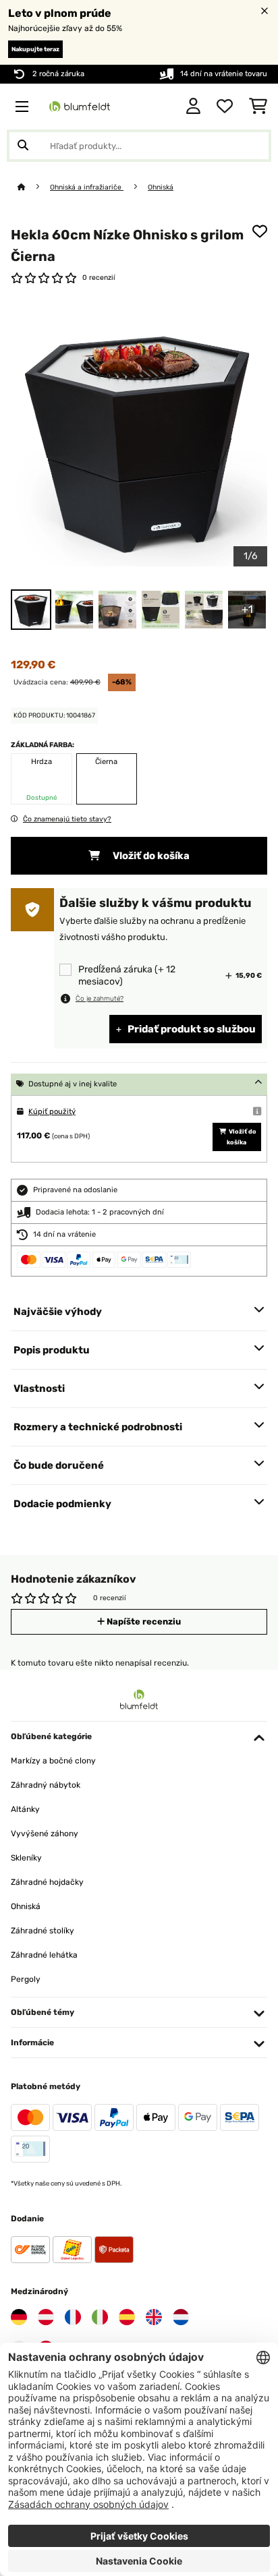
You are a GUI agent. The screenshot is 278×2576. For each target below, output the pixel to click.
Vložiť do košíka (150, 856)
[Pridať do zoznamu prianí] (260, 231)
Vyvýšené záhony (45, 1834)
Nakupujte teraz (35, 49)
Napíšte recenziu (143, 1621)
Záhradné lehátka (44, 1955)
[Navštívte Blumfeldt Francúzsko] (73, 2317)
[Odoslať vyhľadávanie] (23, 146)
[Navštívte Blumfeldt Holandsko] (181, 2317)
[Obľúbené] (225, 107)
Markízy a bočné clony (53, 1761)
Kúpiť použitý (52, 1112)
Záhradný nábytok (46, 1785)
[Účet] (193, 107)
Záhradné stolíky (43, 1931)
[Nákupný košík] (258, 107)
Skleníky (26, 1858)
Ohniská (161, 187)
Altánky (25, 1809)
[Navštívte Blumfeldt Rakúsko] (46, 2317)
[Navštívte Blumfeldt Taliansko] (100, 2317)
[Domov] (34, 187)
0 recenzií (99, 277)
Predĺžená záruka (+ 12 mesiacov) (127, 975)
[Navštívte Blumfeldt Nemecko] (19, 2317)
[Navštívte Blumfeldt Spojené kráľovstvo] (154, 2317)
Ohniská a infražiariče (87, 187)
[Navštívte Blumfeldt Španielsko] (127, 2317)
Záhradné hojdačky (47, 1882)
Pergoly (26, 1979)
